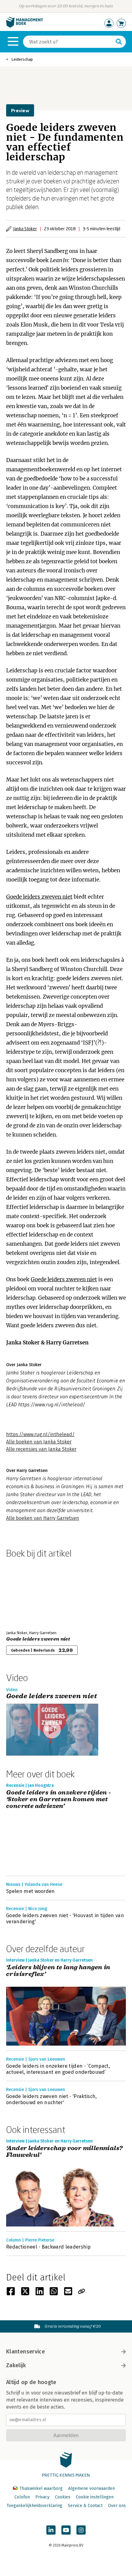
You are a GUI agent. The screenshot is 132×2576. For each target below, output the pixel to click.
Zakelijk (16, 2365)
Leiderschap (22, 59)
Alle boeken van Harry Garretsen (43, 1518)
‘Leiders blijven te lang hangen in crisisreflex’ (58, 1971)
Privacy (42, 2497)
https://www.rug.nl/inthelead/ (40, 1434)
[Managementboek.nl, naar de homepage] (25, 26)
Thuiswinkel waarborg (41, 2488)
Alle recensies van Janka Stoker (41, 1449)
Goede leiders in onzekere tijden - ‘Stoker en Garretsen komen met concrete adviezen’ (59, 1799)
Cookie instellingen (95, 2497)
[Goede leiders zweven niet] (28, 1593)
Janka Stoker (25, 229)
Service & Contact (85, 2506)
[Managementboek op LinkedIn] (51, 2530)
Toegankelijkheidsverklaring (34, 2506)
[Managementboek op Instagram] (81, 2530)
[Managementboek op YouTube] (66, 2530)
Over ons (117, 2506)
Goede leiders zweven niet (39, 897)
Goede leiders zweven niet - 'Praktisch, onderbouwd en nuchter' (51, 2099)
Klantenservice (25, 2352)
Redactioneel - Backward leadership (48, 2247)
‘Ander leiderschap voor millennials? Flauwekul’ (64, 2152)
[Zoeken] (119, 42)
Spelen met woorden (31, 1891)
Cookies (63, 2497)
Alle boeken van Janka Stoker (39, 1442)
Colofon (22, 2497)
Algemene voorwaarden (91, 2488)
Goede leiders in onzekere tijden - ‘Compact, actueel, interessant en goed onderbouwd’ (58, 2069)
